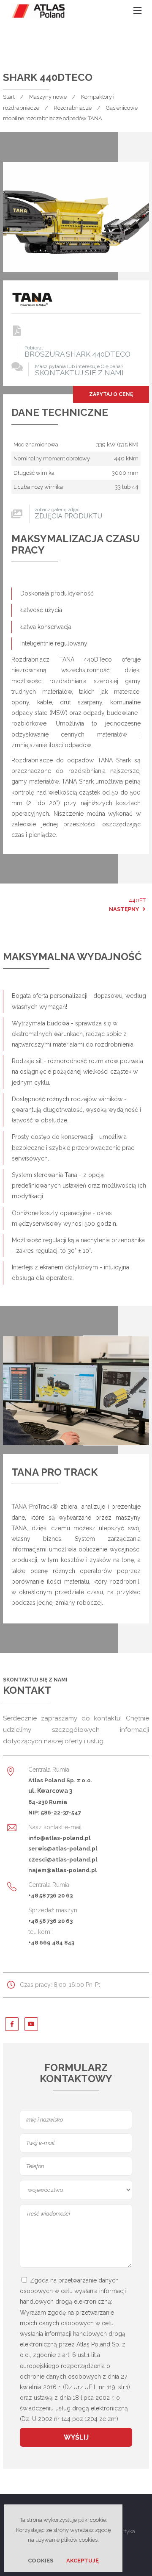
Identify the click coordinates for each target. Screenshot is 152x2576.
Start (9, 97)
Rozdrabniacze (73, 108)
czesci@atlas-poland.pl (63, 1859)
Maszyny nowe (48, 97)
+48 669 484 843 (51, 1942)
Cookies (41, 2561)
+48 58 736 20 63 (50, 1895)
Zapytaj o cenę (111, 394)
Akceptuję (83, 2561)
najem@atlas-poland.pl (62, 1870)
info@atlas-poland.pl (59, 1838)
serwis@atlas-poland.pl (63, 1848)
